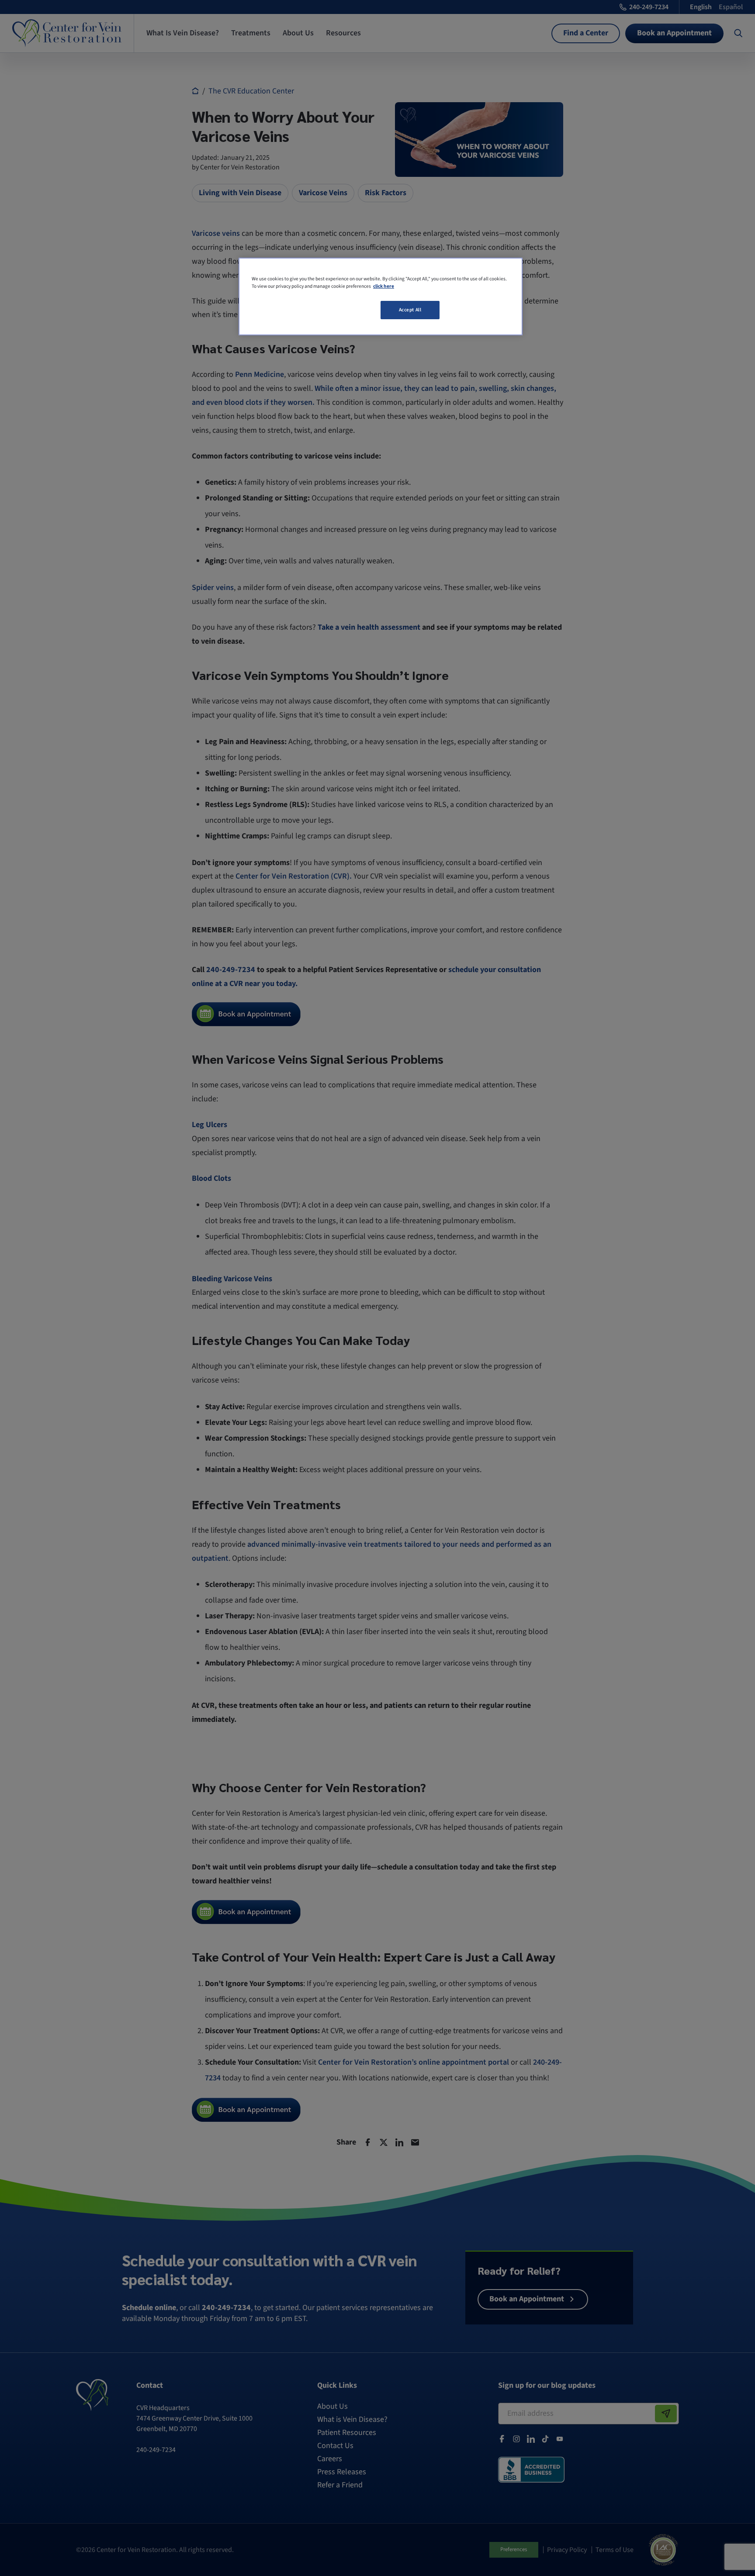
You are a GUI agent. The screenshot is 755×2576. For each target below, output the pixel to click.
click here (384, 286)
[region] (381, 297)
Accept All (410, 310)
